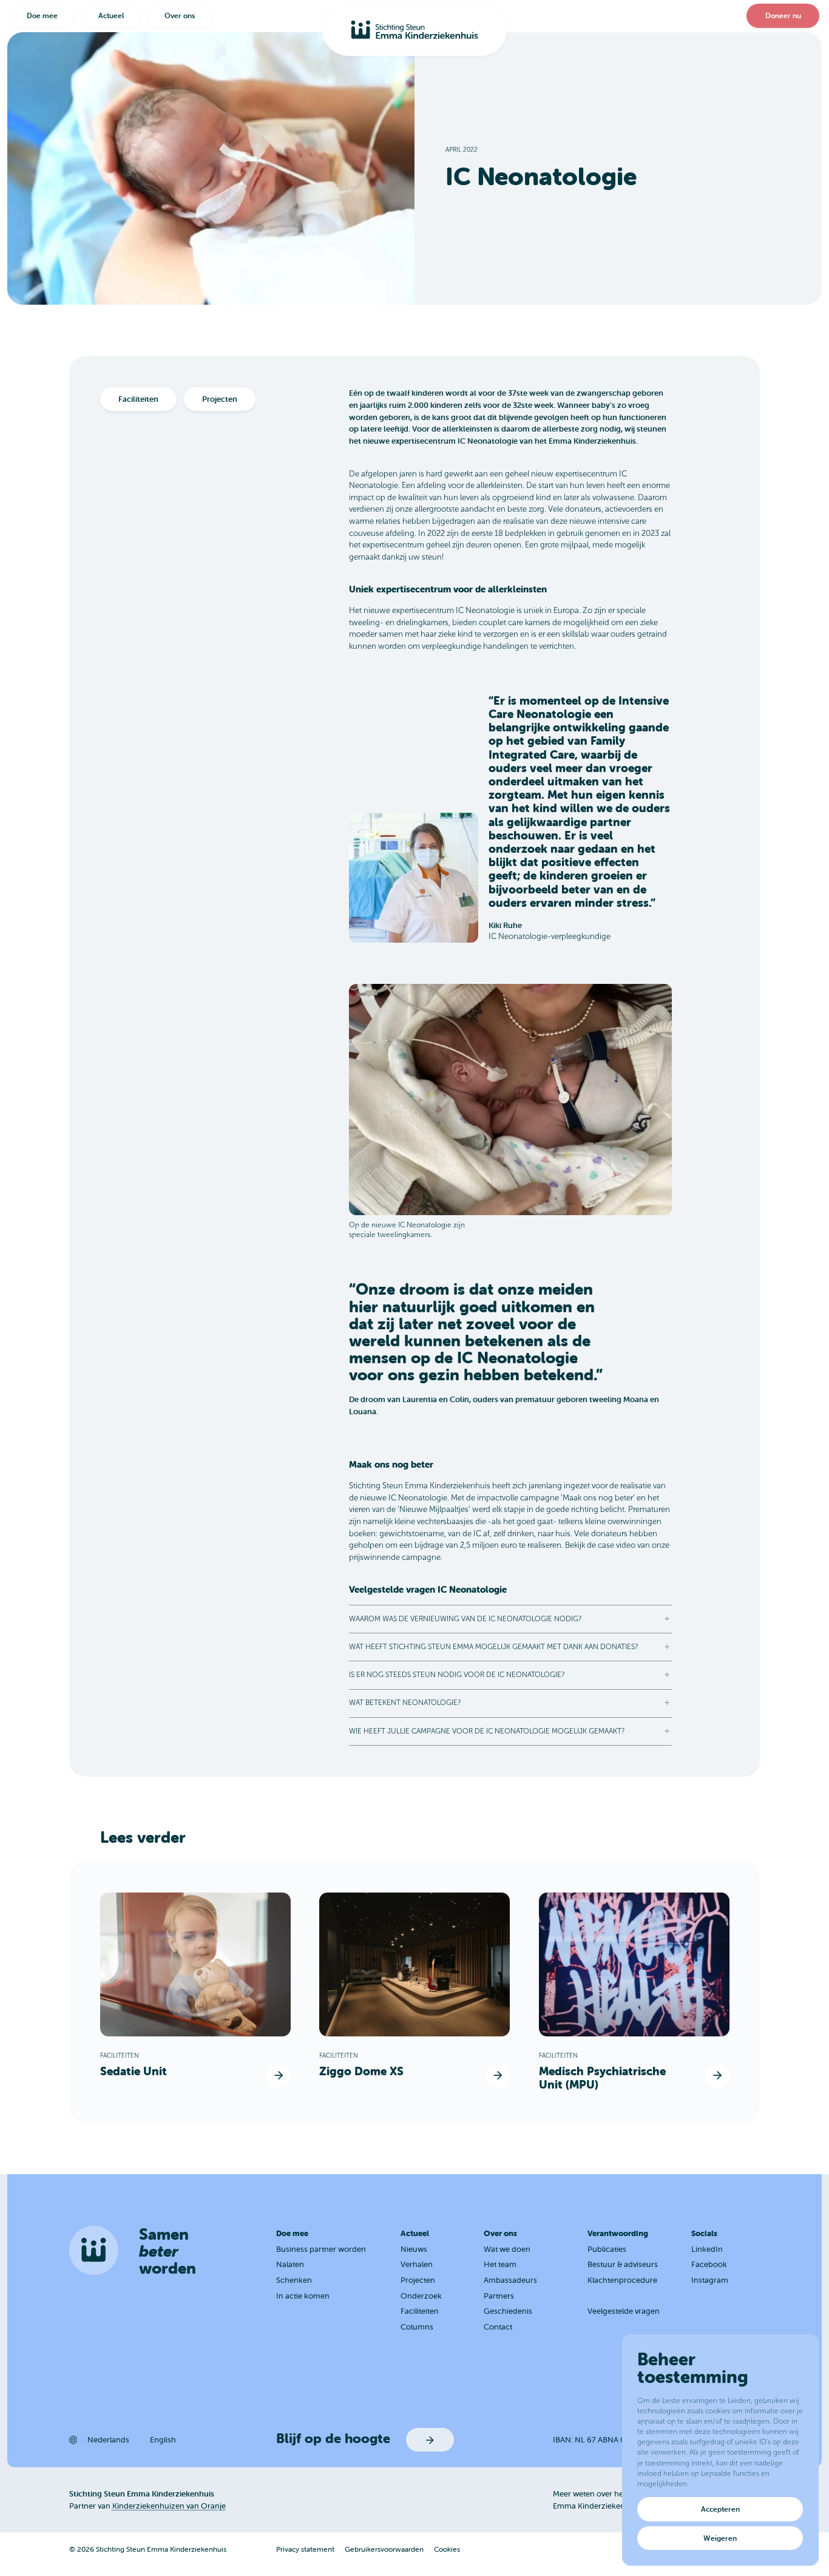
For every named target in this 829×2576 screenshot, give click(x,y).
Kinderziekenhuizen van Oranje (169, 2506)
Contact (498, 2327)
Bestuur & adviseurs (623, 2264)
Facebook (709, 2264)
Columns (417, 2327)
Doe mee (42, 15)
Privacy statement (305, 2549)
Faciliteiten (420, 2311)
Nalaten (290, 2264)
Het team (500, 2264)
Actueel (111, 15)
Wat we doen (507, 2249)
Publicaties (607, 2249)
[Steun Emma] (414, 30)
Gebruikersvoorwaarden (384, 2549)
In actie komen (303, 2296)
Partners (499, 2296)
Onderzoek (421, 2296)
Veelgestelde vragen (624, 2311)
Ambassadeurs (510, 2280)
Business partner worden (321, 2249)
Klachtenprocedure (622, 2280)
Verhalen (417, 2264)
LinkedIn (707, 2249)
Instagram (710, 2280)
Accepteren (720, 2509)
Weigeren (720, 2538)
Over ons (180, 15)
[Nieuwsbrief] (430, 2440)
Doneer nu (783, 15)
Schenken (294, 2280)
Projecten (418, 2280)
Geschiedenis (508, 2311)
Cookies (447, 2549)
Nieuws (414, 2249)
